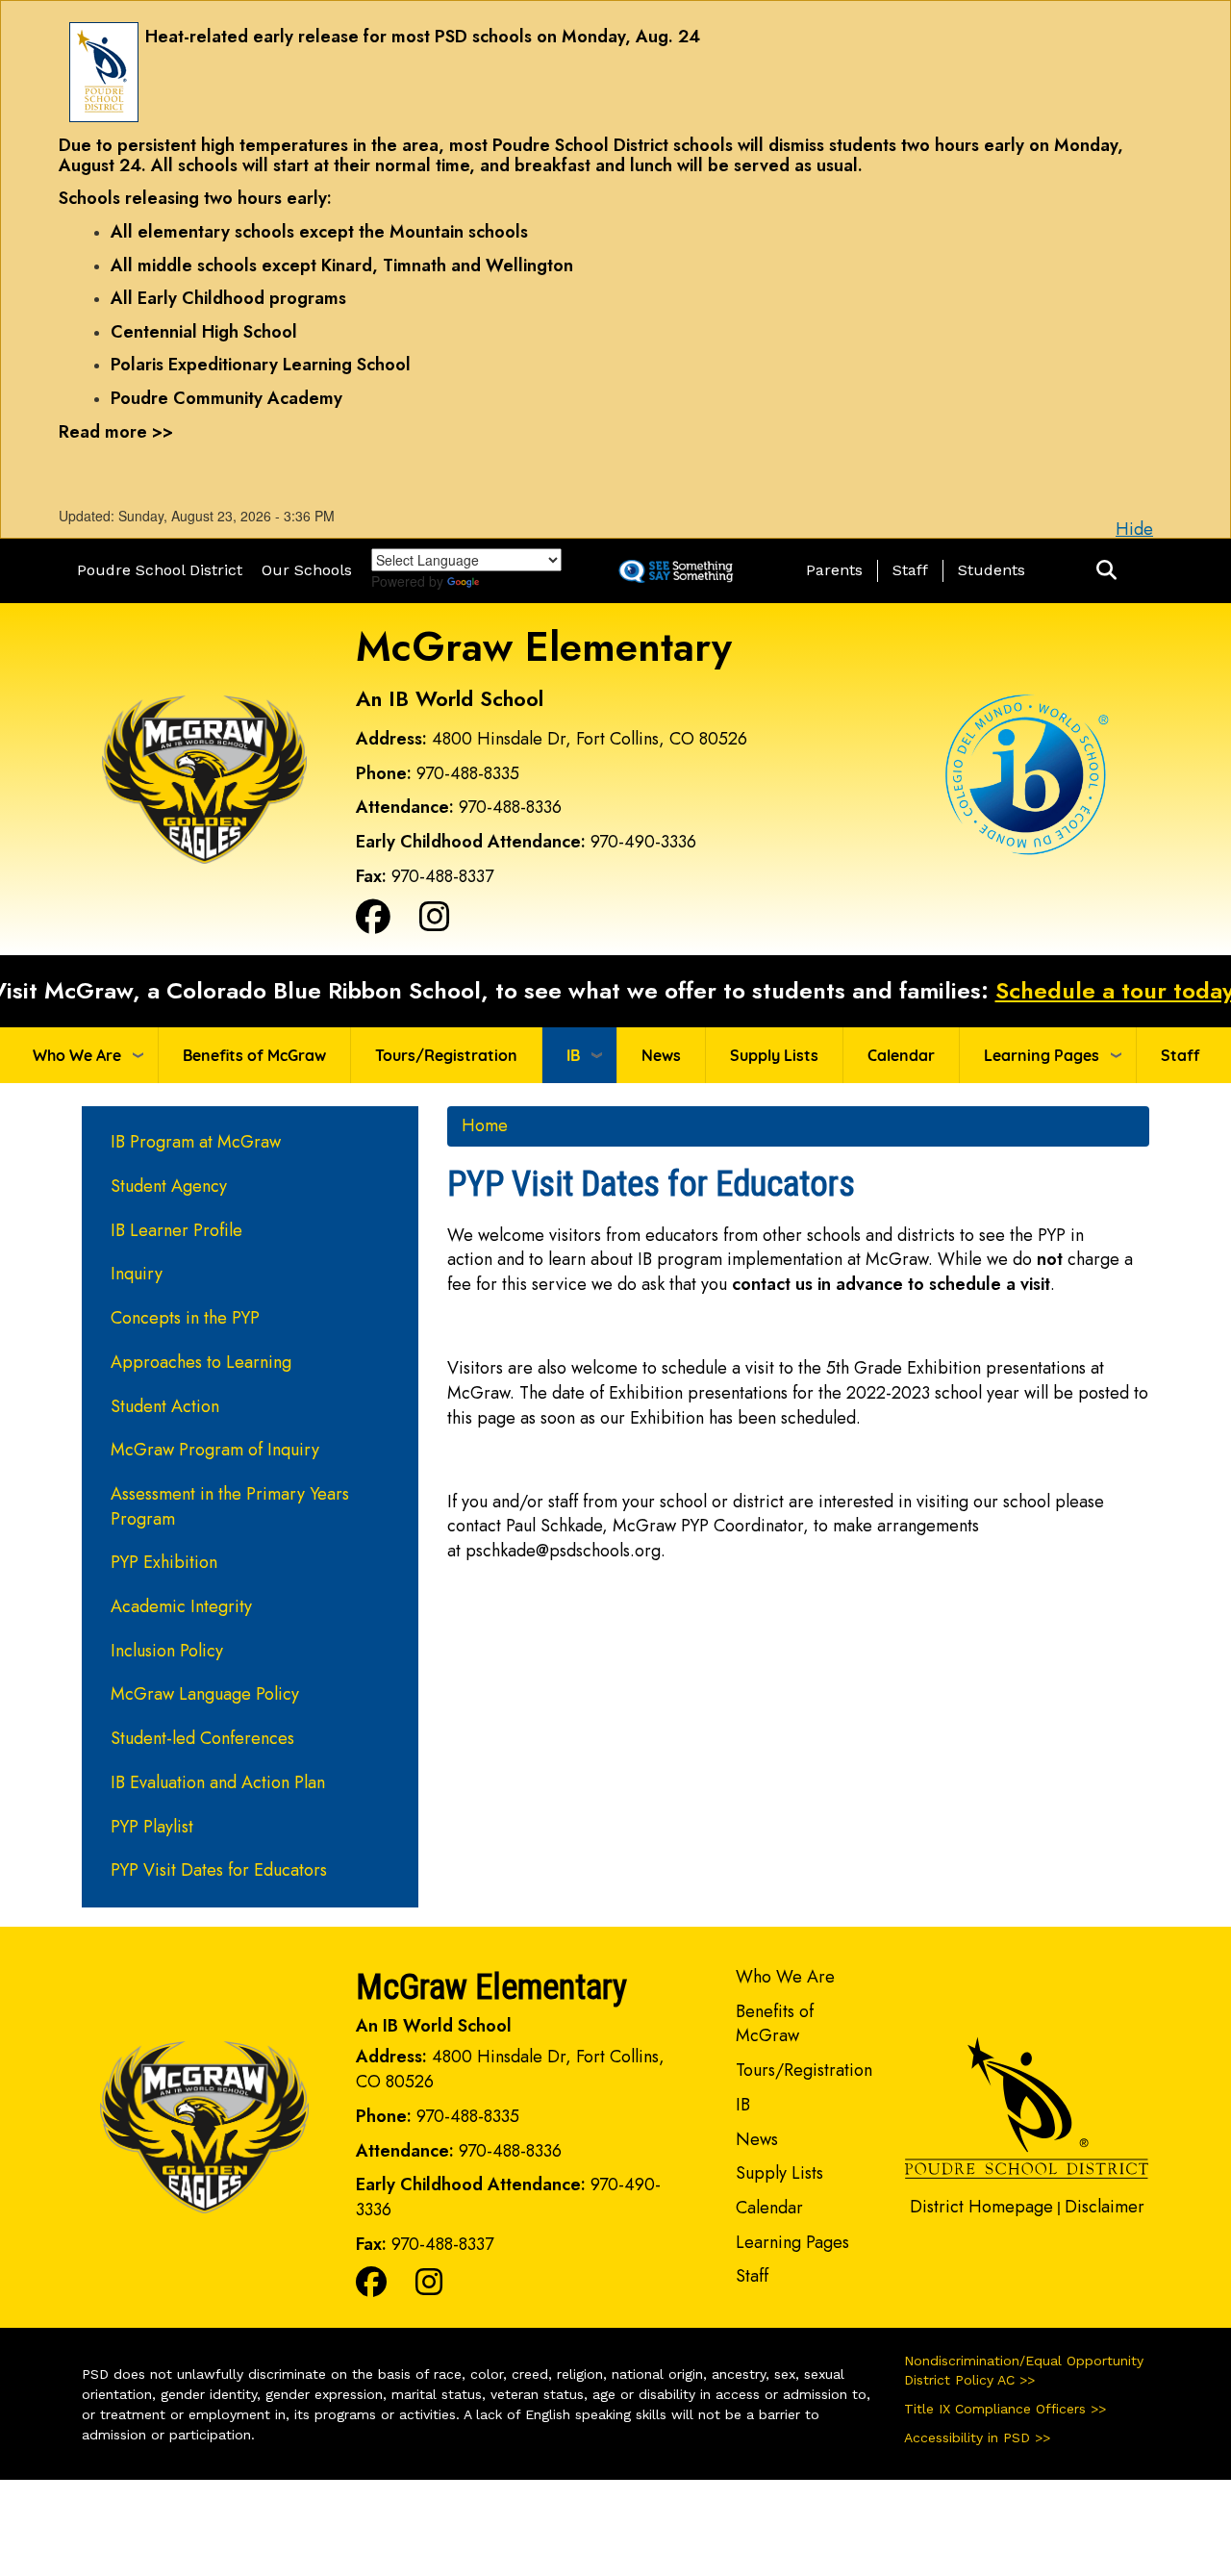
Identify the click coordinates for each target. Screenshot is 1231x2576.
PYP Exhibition (164, 1562)
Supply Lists (774, 1055)
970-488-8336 (510, 807)
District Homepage (981, 2207)
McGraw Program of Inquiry (215, 1450)
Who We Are (77, 1055)
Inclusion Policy (167, 1651)
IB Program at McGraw (196, 1142)
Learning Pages (1042, 1055)
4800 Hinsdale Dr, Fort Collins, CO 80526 (590, 739)
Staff (910, 570)
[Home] (204, 777)
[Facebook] (373, 923)
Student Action (165, 1406)
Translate (518, 581)
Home (485, 1125)
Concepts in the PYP (185, 1318)
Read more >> (116, 432)
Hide (1134, 529)
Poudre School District (160, 570)
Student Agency (169, 1186)
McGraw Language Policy (205, 1694)
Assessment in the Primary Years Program (230, 1506)
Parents (834, 570)
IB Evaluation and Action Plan (218, 1782)
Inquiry (137, 1274)
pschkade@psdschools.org (563, 1551)
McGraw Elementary (544, 647)
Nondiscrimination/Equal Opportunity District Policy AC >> (1024, 2370)
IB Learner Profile (176, 1230)
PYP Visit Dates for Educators (219, 1870)
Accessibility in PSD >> (977, 2437)
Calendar (901, 1055)
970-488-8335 (468, 773)
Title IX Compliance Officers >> (1005, 2409)
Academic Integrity (181, 1606)
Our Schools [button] (307, 570)
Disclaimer (1105, 2207)
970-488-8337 (442, 876)
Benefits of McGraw (254, 1055)
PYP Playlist (152, 1827)
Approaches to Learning (201, 1362)
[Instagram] (435, 923)
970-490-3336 (643, 842)
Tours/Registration (446, 1055)
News (661, 1055)
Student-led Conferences (202, 1738)
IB (573, 1055)
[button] (1106, 571)
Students (992, 570)
